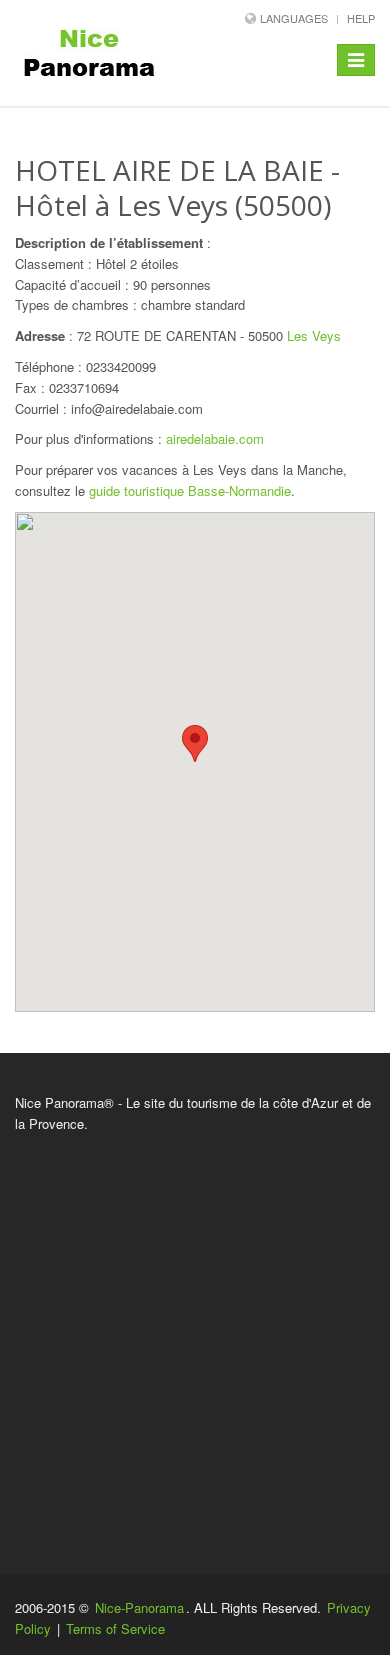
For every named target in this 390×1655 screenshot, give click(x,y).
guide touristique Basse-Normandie (190, 490)
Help (361, 18)
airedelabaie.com (215, 438)
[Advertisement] (195, 1339)
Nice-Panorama (139, 1607)
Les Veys (314, 335)
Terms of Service (115, 1628)
